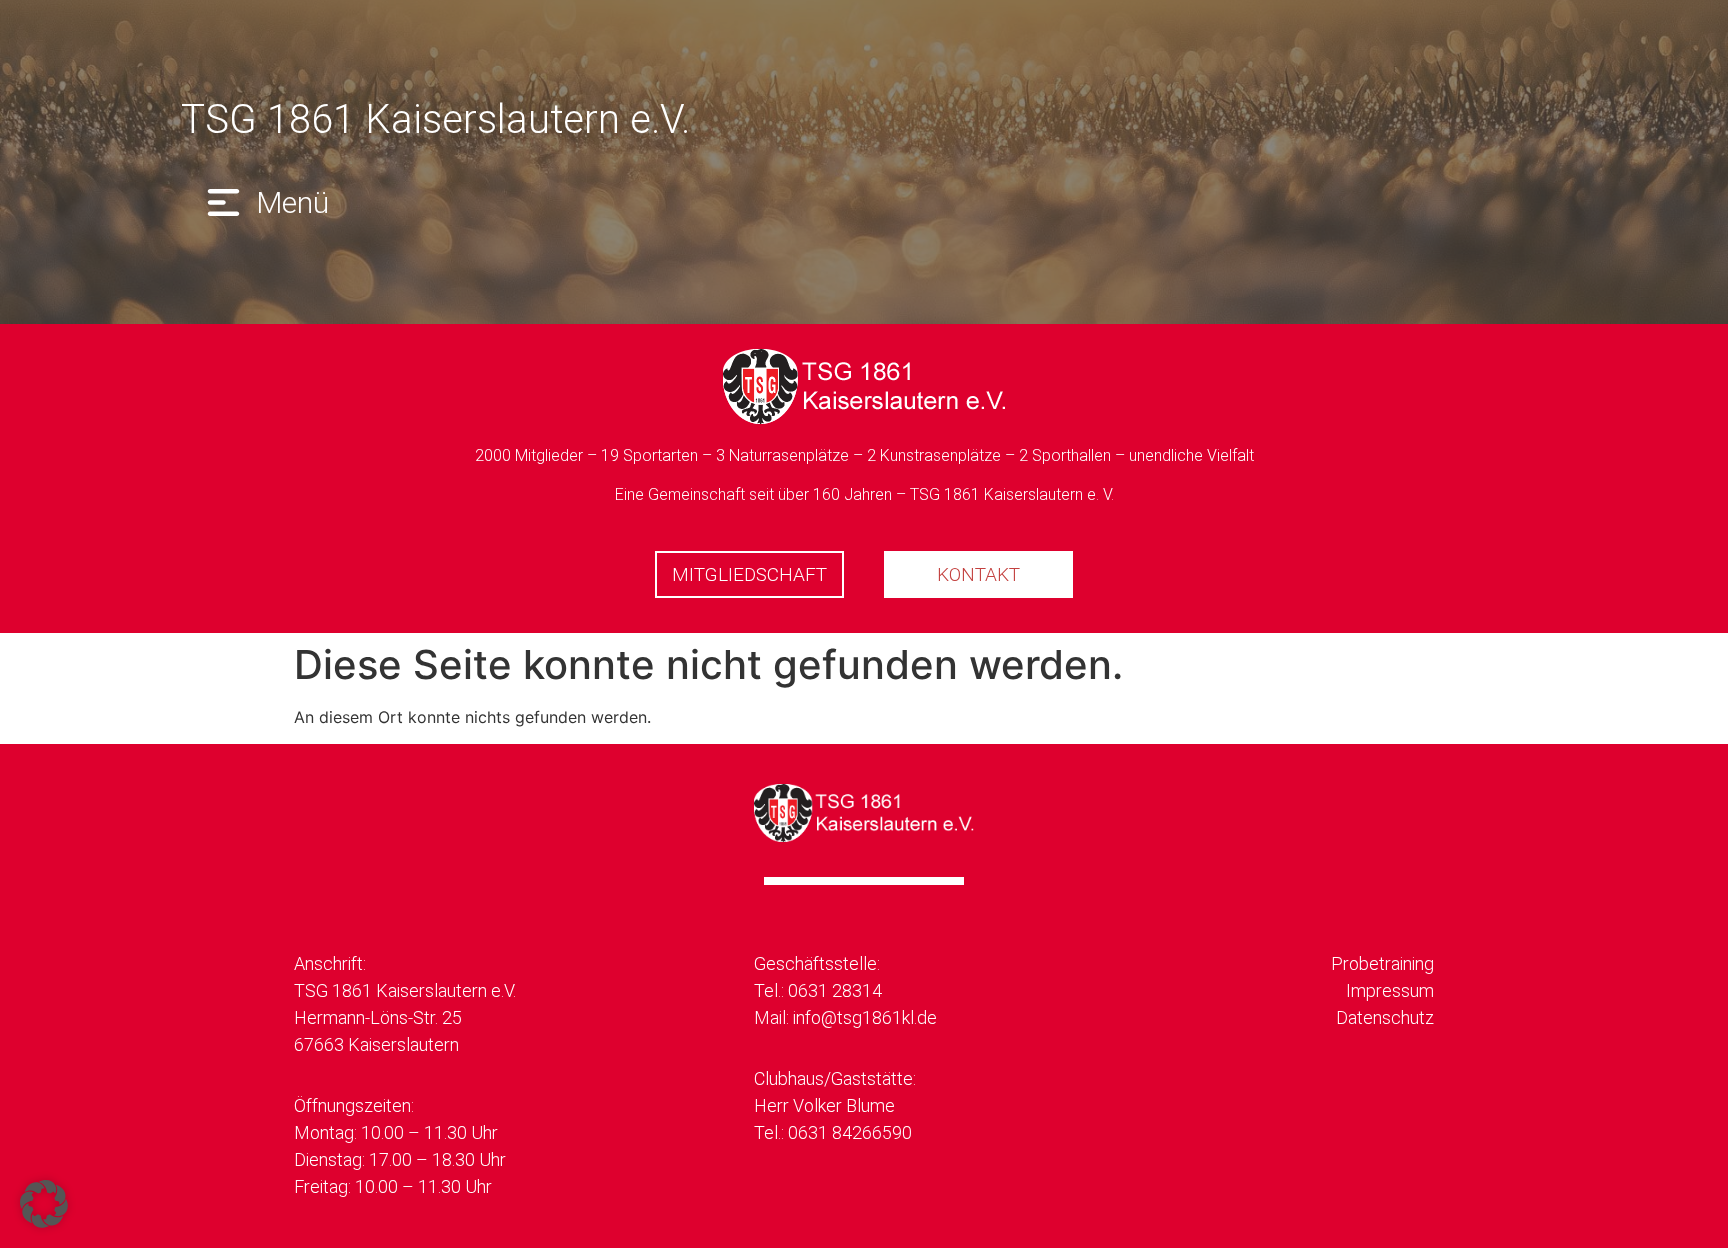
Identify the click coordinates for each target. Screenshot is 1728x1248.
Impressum (1390, 990)
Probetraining (1382, 963)
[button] (265, 202)
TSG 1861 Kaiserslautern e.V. (435, 119)
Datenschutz (1385, 1017)
